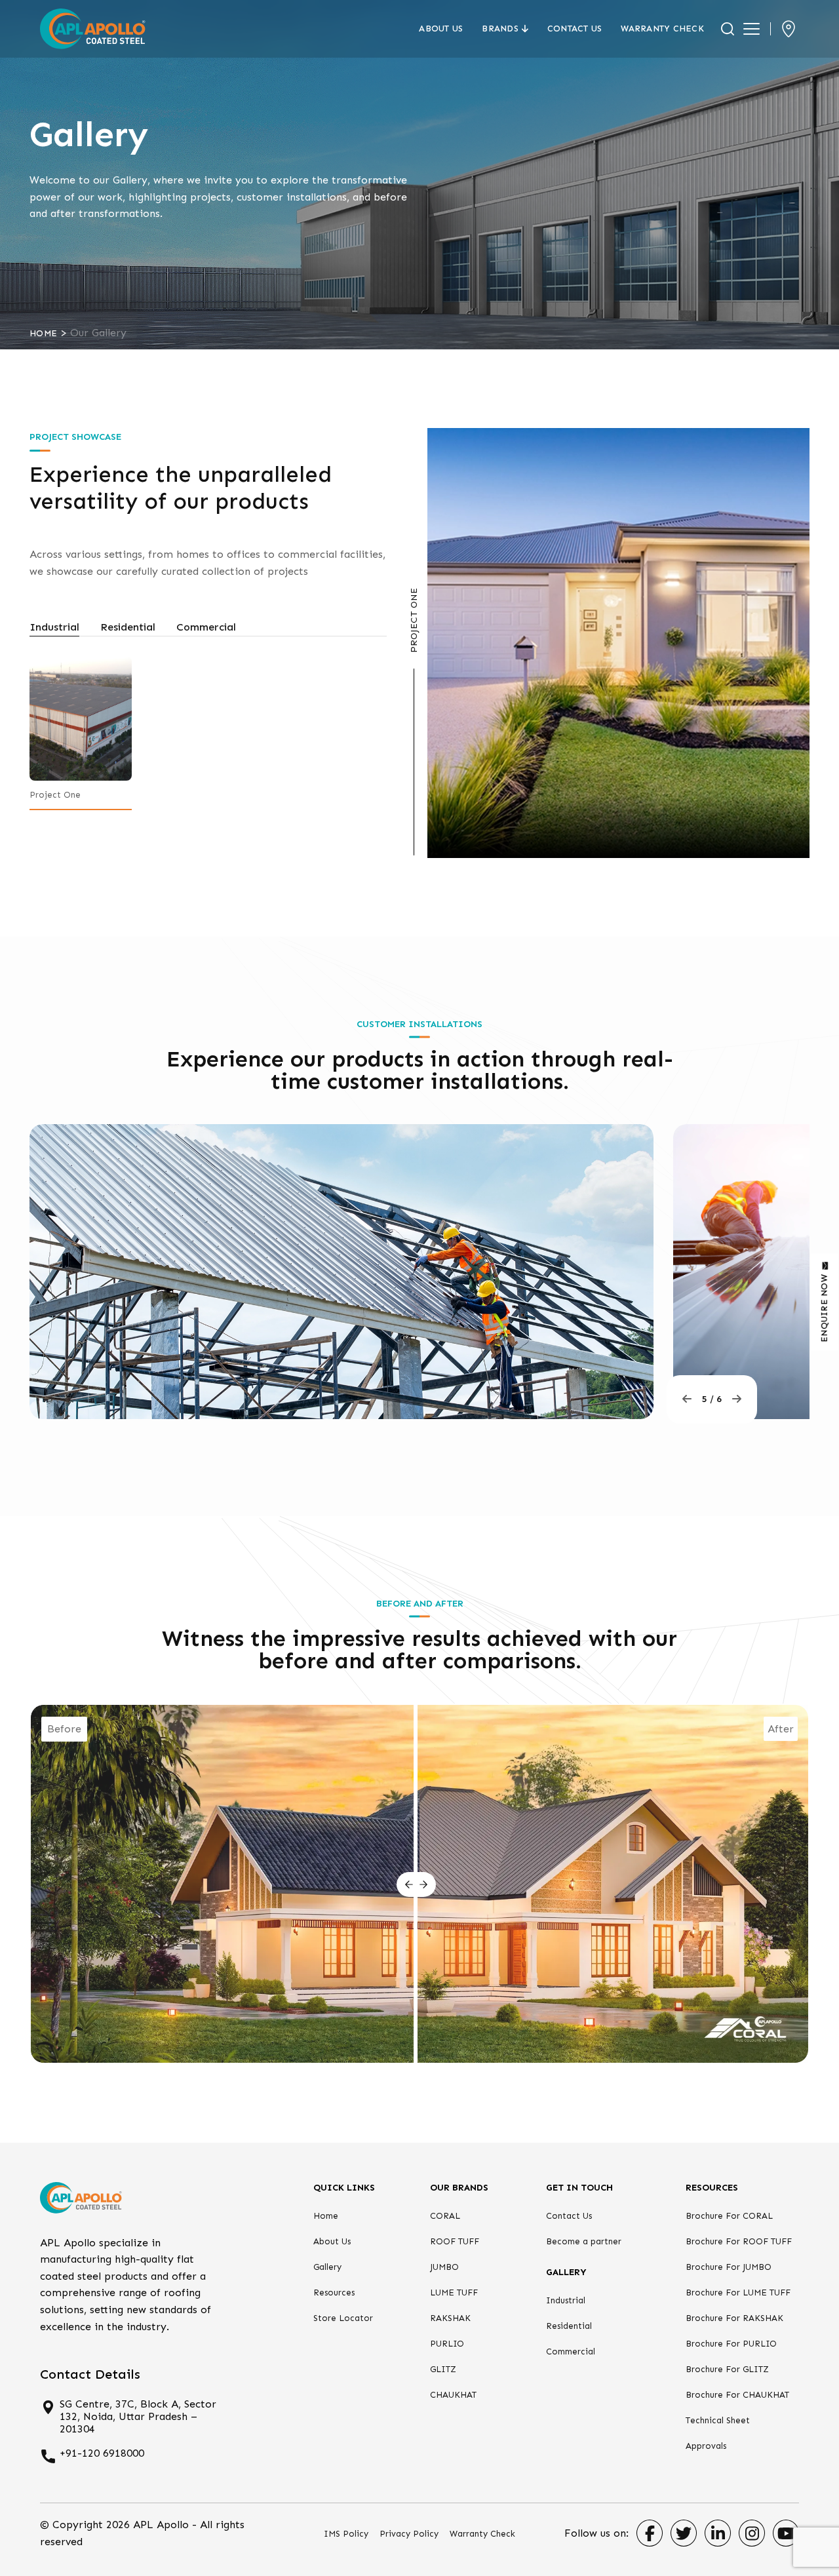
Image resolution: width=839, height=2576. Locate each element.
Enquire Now (824, 1308)
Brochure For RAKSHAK (734, 2318)
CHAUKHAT (453, 2395)
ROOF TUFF (455, 2241)
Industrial (566, 2300)
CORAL (445, 2216)
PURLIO (447, 2344)
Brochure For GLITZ (727, 2369)
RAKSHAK (450, 2318)
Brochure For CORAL (729, 2216)
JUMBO (444, 2267)
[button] (687, 1399)
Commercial (571, 2352)
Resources (334, 2293)
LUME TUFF (454, 2293)
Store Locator (343, 2318)
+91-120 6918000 (102, 2453)
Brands (500, 29)
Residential (569, 2326)
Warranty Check (662, 29)
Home (43, 333)
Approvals (706, 2446)
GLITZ (443, 2369)
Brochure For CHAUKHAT (737, 2395)
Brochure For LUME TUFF (738, 2293)
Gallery (327, 2267)
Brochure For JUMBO (729, 2267)
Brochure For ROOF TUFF (739, 2241)
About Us (441, 29)
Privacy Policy (409, 2534)
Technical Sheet (718, 2420)
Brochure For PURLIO (731, 2344)
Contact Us (575, 29)
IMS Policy (346, 2534)
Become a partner (584, 2241)
